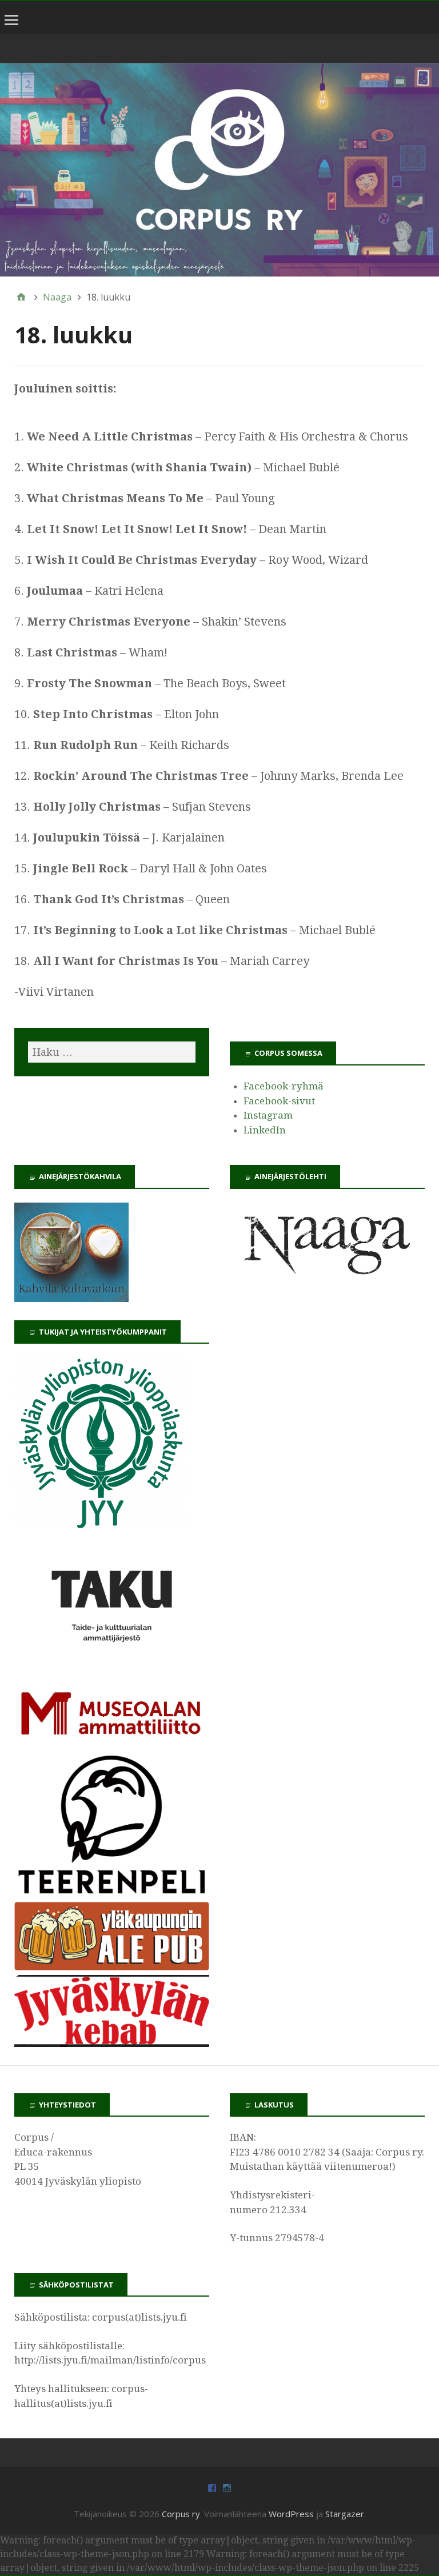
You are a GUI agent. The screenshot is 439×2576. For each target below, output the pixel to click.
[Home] (21, 297)
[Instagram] (227, 2487)
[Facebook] (212, 2487)
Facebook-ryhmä (284, 1086)
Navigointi (13, 28)
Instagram (268, 1115)
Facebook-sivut (279, 1101)
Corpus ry (181, 2514)
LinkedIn (265, 1130)
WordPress (291, 2514)
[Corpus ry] (219, 170)
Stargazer (345, 2514)
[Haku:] (112, 1052)
